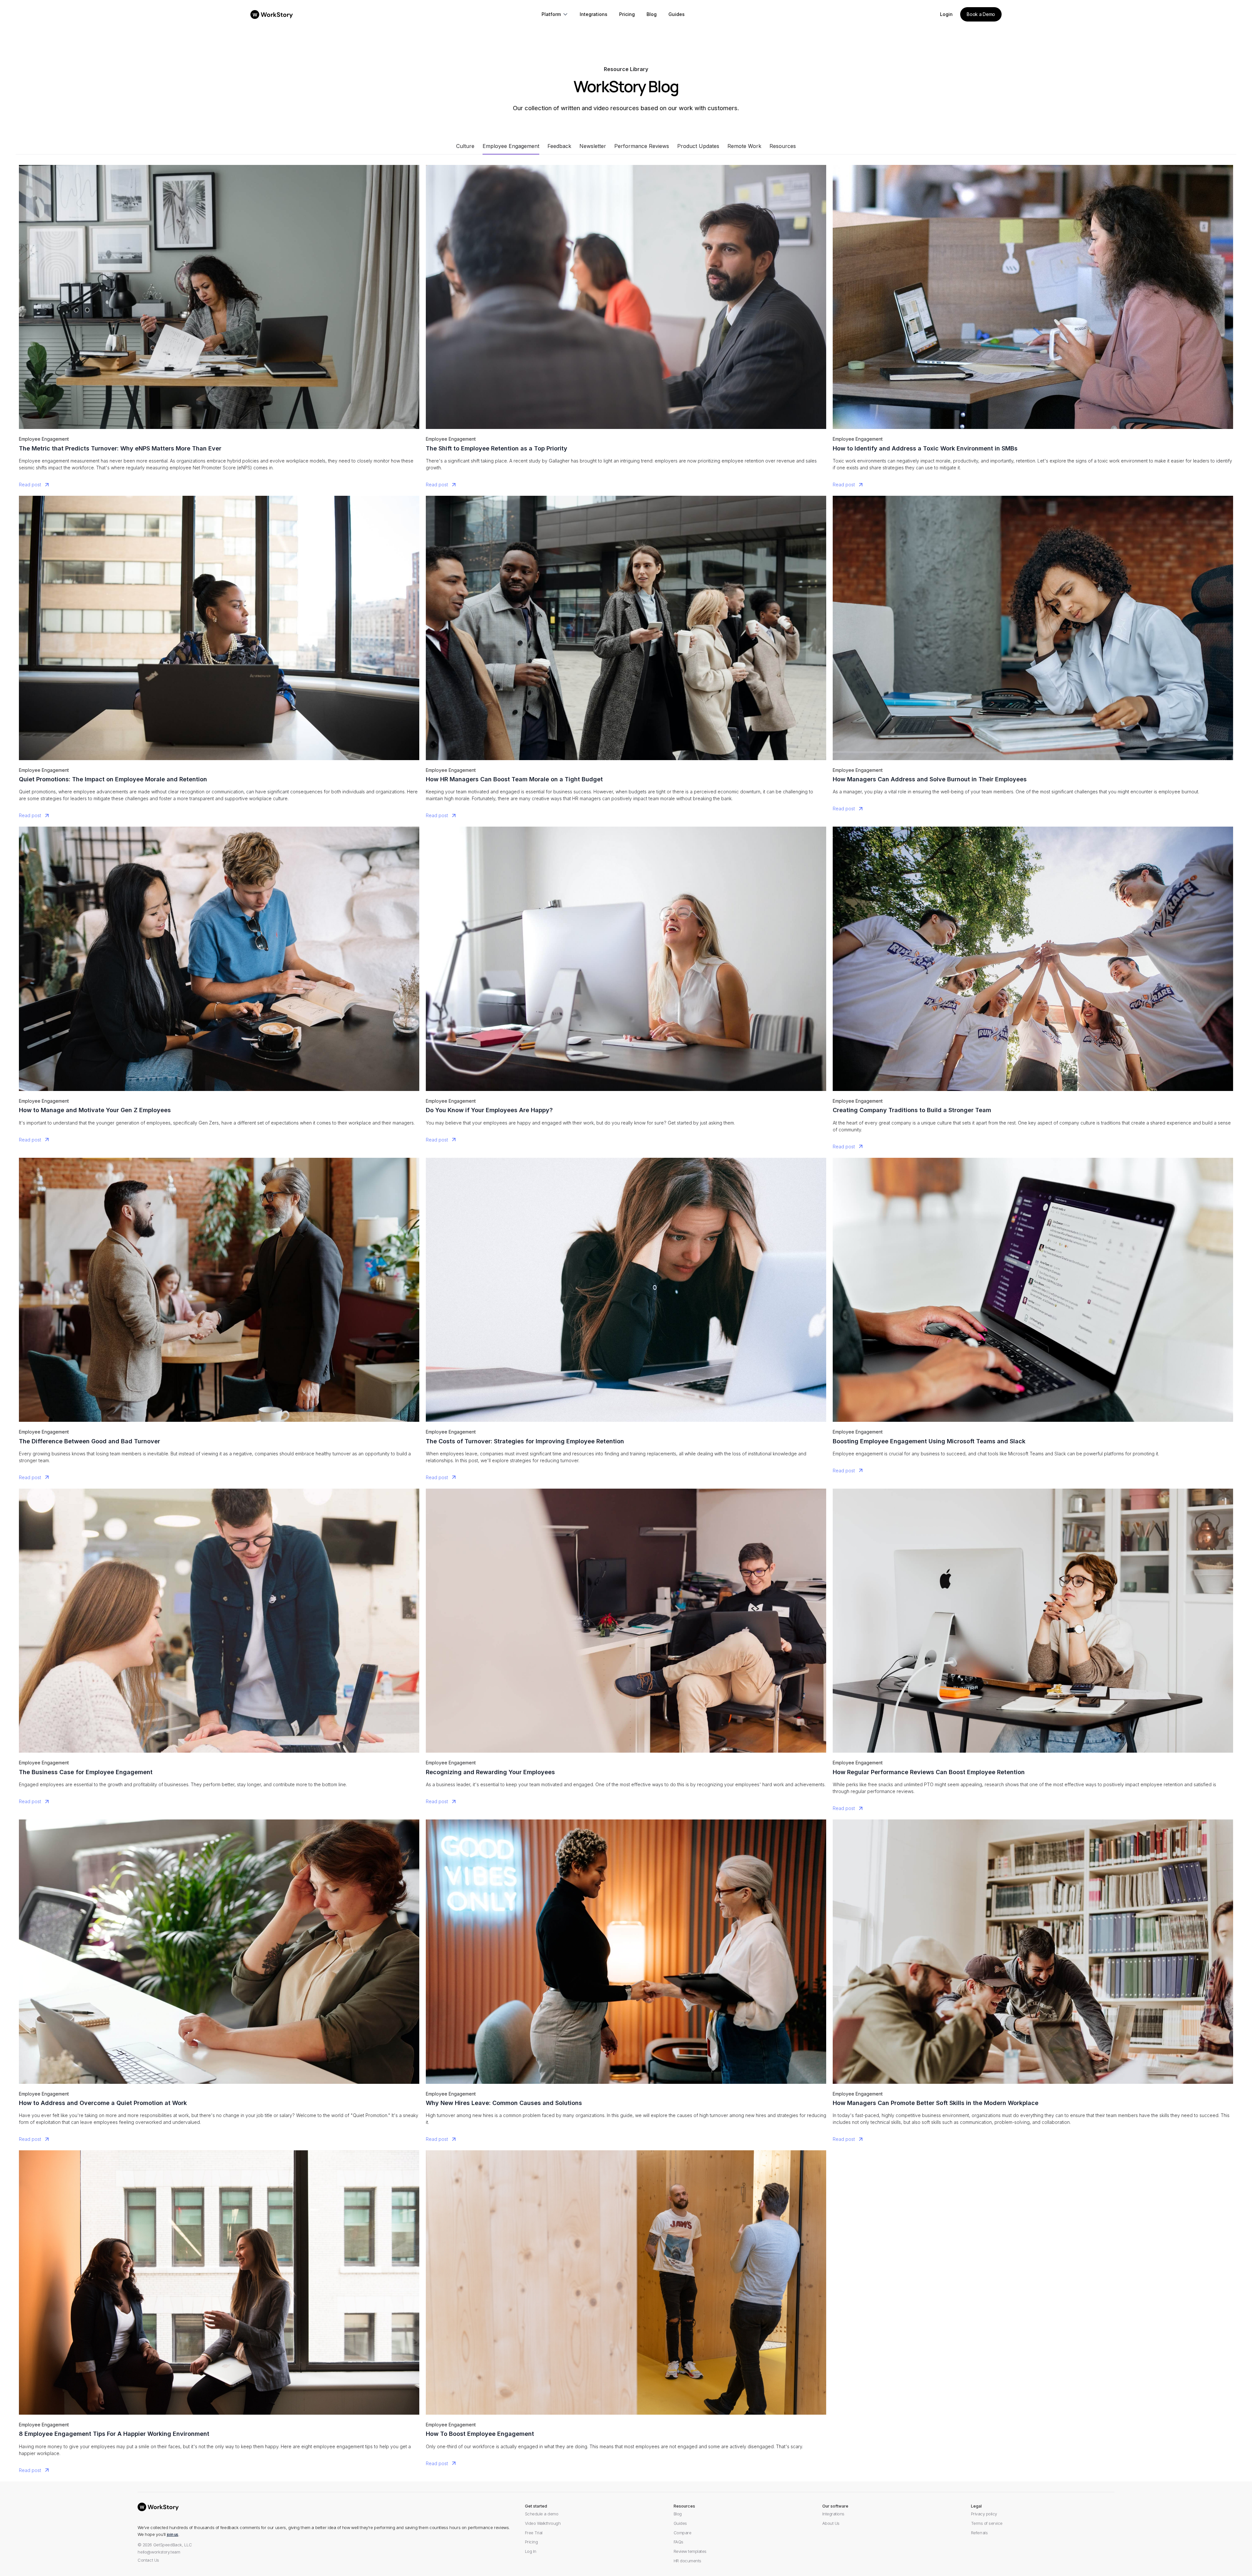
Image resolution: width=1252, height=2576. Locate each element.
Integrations (833, 2514)
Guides (680, 2523)
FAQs (678, 2542)
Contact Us (148, 2560)
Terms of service (987, 2523)
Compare (683, 2533)
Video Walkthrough (543, 2523)
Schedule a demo (542, 2514)
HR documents (687, 2561)
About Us (831, 2523)
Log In (531, 2551)
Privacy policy (984, 2514)
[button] (555, 15)
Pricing (531, 2542)
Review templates (690, 2551)
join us (173, 2534)
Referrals (979, 2533)
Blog (678, 2514)
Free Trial (534, 2533)
